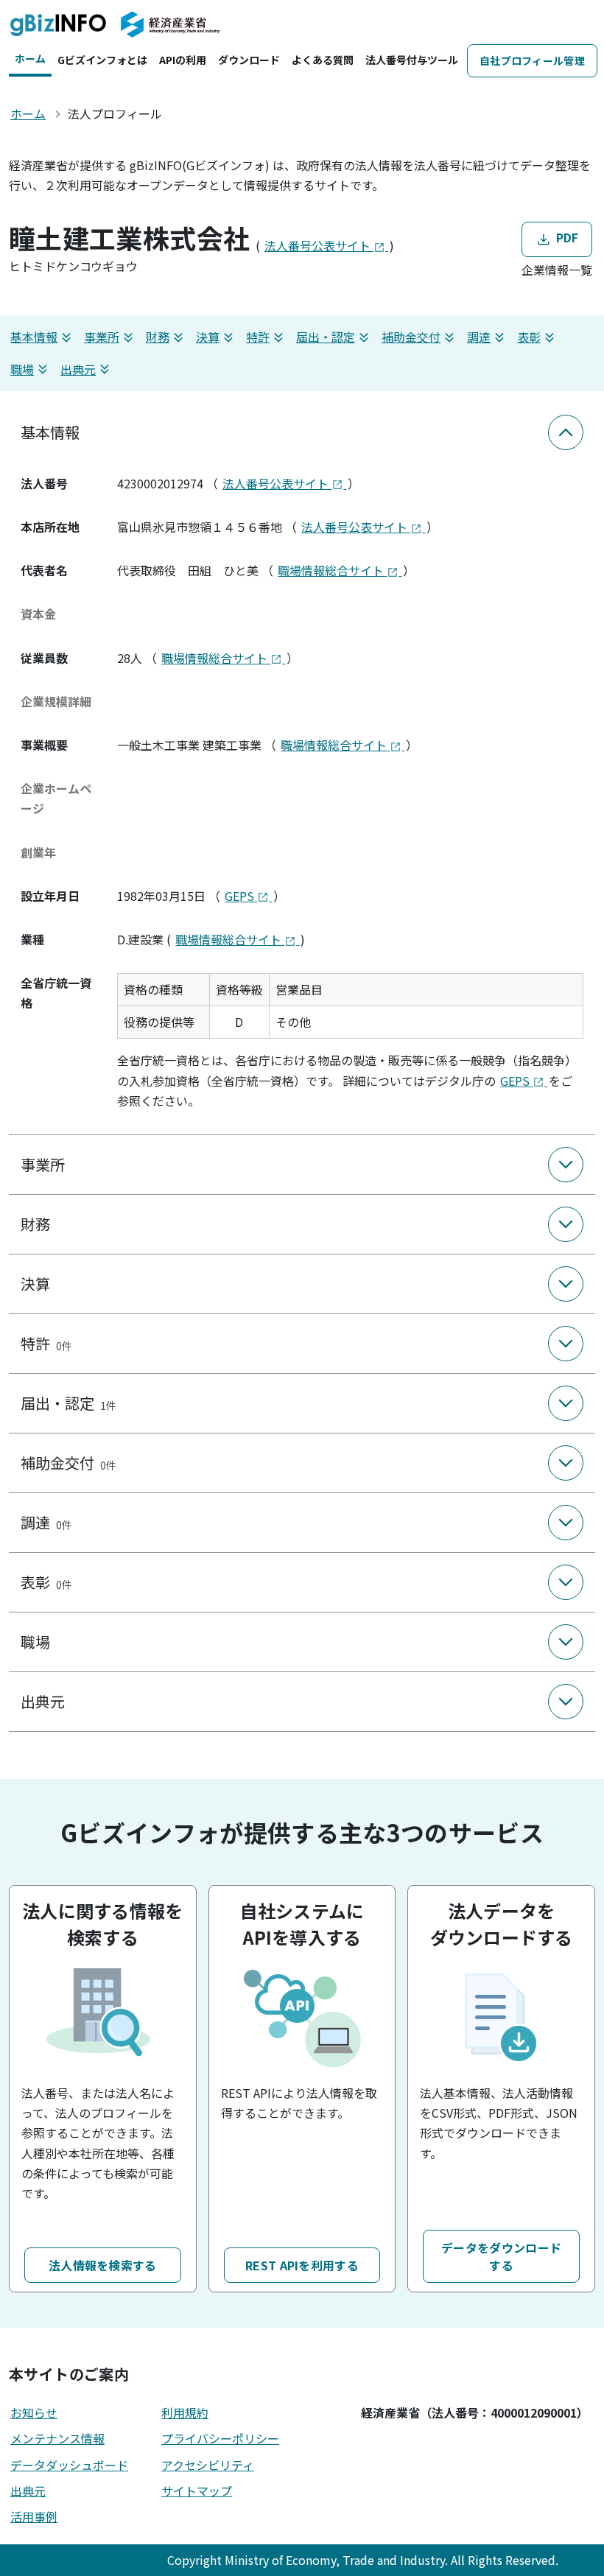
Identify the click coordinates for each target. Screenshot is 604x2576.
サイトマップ (197, 2491)
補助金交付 (411, 337)
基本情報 (34, 337)
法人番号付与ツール (412, 60)
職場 (22, 369)
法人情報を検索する (103, 2265)
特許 (258, 337)
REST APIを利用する (302, 2265)
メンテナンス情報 (57, 2438)
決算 (208, 337)
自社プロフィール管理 (532, 60)
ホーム (30, 58)
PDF (565, 238)
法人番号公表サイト (319, 245)
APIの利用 (183, 60)
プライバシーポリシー (220, 2438)
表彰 (529, 337)
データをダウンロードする (501, 2256)
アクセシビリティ (208, 2465)
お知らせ (34, 2412)
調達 (479, 337)
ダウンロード (249, 60)
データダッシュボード (69, 2465)
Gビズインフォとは (102, 60)
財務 (158, 337)
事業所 (102, 337)
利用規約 (185, 2412)
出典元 (78, 369)
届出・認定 (326, 337)
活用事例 (34, 2516)
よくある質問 (323, 60)
